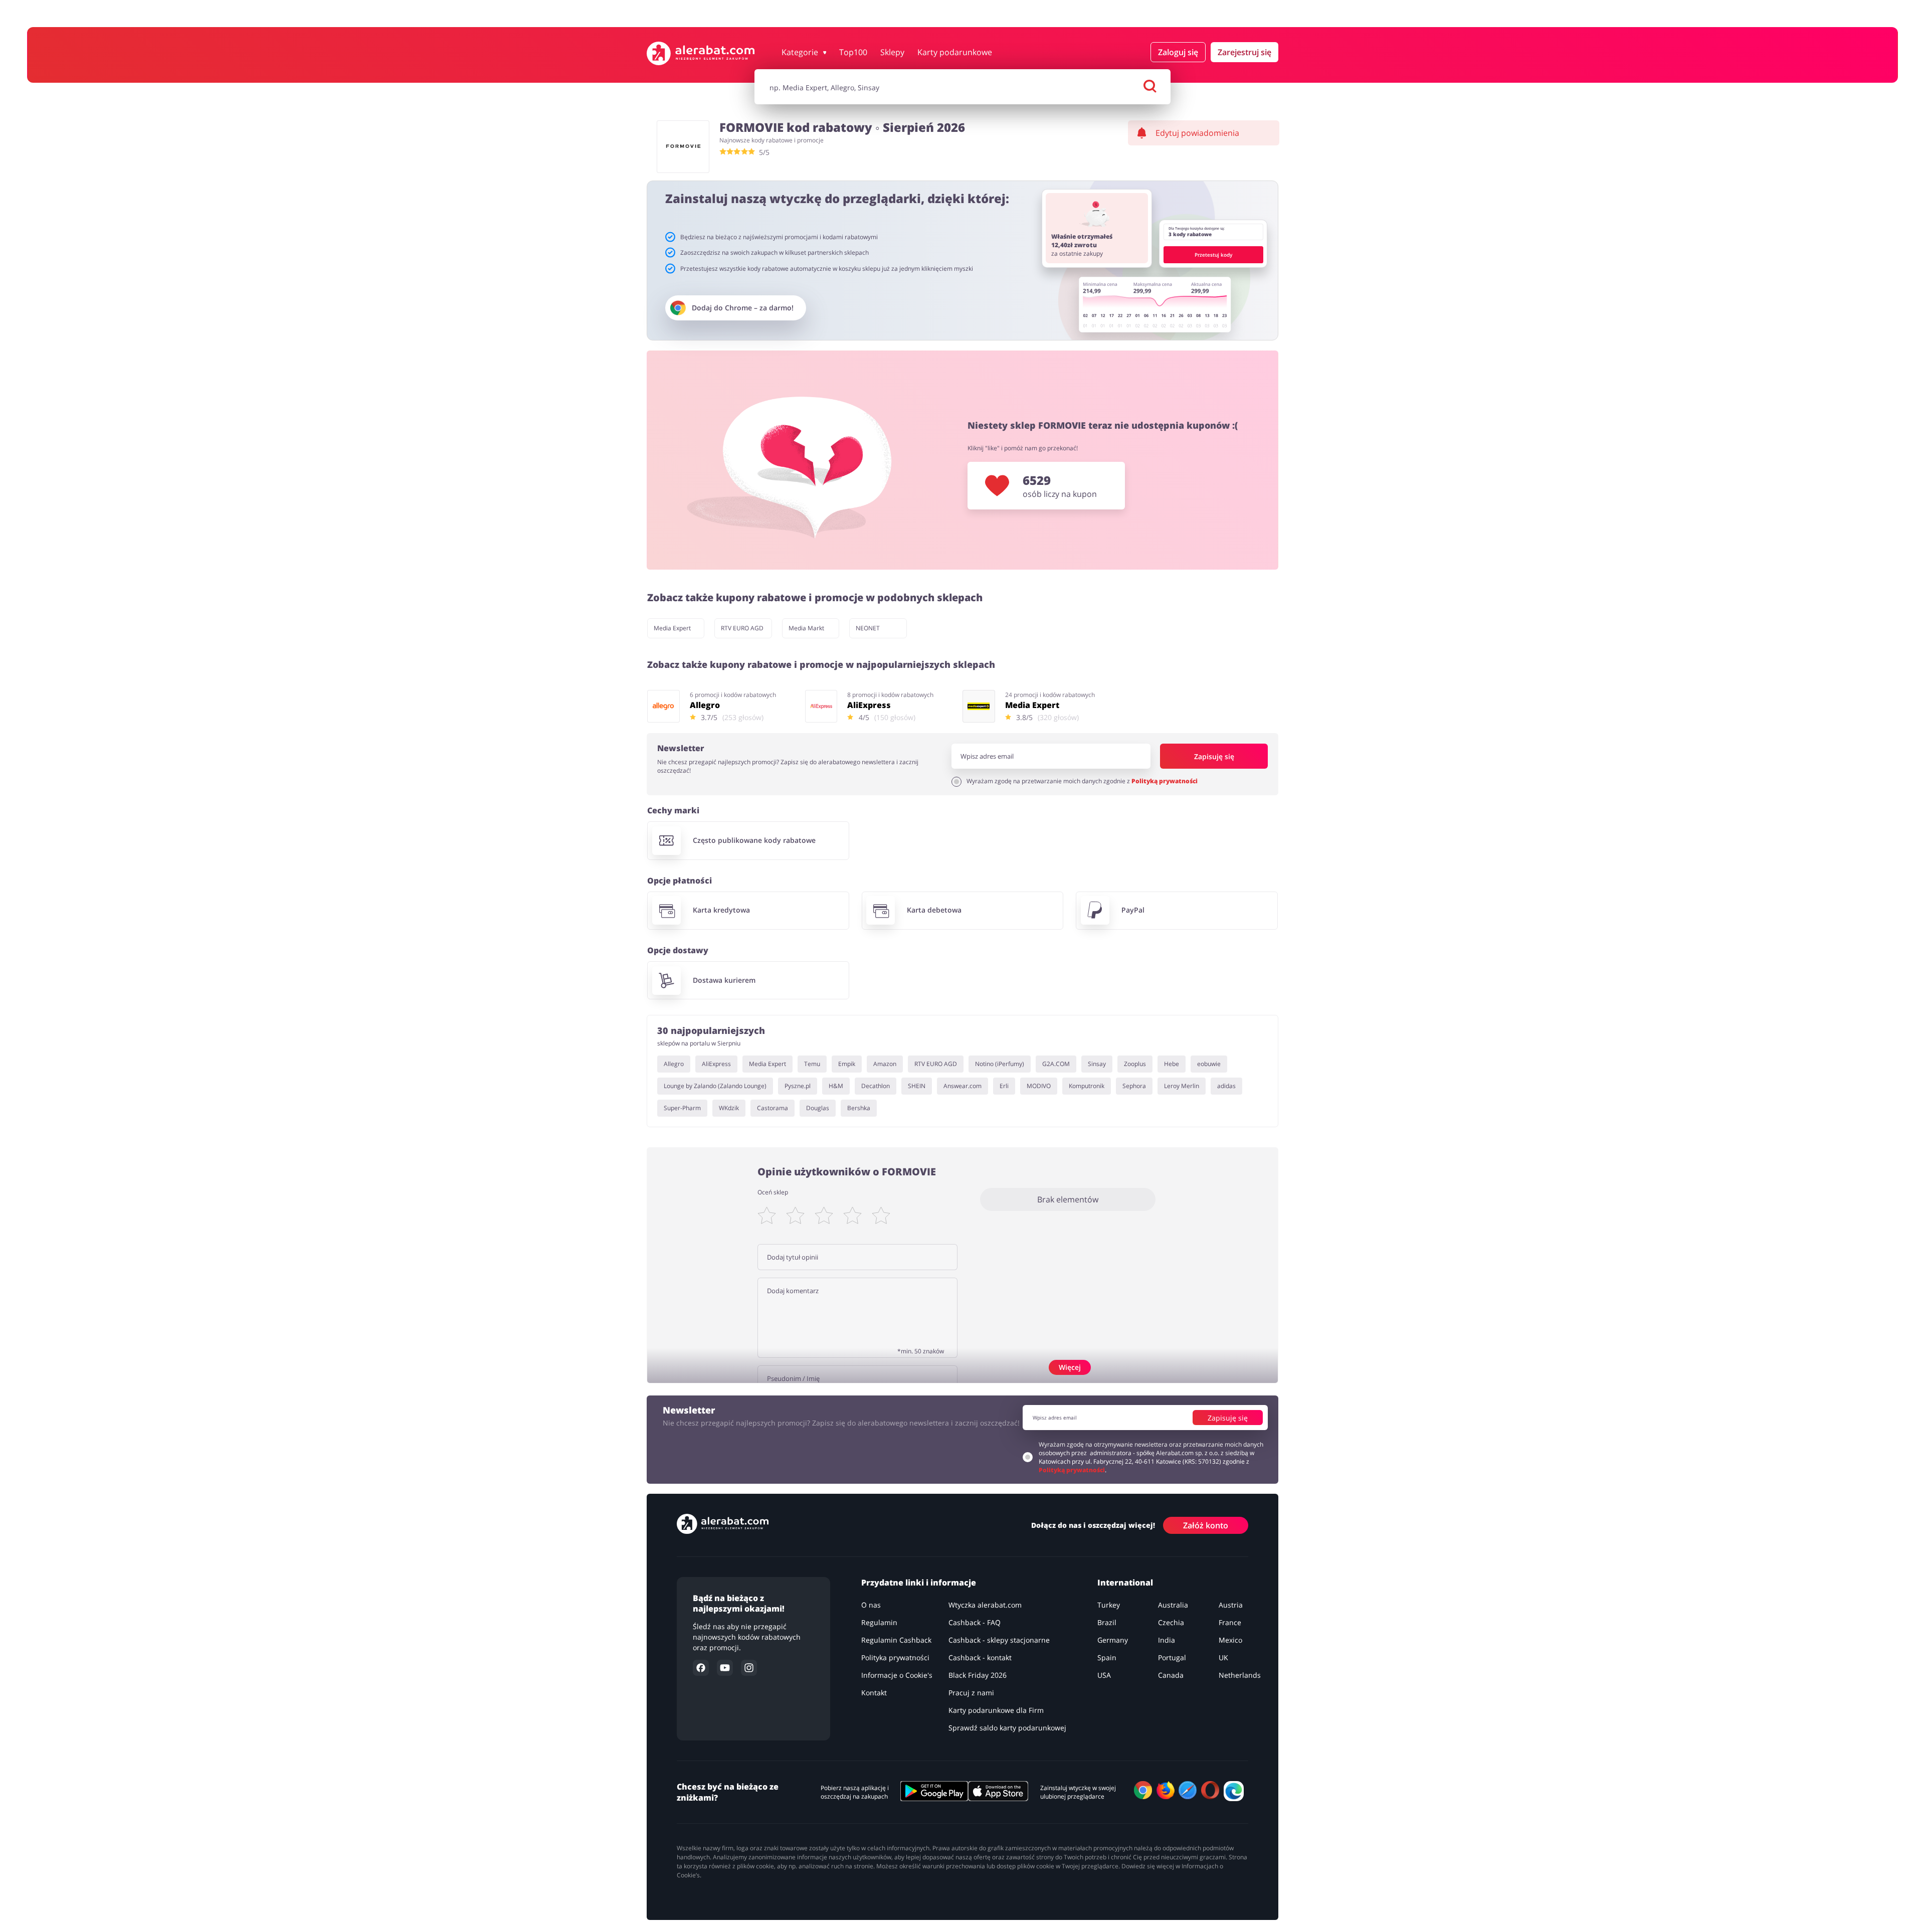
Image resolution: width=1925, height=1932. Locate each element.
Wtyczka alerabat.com (985, 1605)
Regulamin (879, 1622)
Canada (1171, 1675)
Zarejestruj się (1244, 52)
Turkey (1109, 1605)
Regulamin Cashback (896, 1640)
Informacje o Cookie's (897, 1675)
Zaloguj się (1178, 52)
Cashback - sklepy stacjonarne (999, 1640)
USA (1104, 1675)
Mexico (1230, 1640)
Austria (1231, 1605)
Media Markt (806, 628)
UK (1223, 1657)
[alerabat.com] (701, 53)
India (1167, 1640)
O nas (871, 1605)
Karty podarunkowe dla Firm (996, 1710)
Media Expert (672, 628)
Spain (1107, 1657)
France (1230, 1622)
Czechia (1171, 1622)
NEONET (868, 628)
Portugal (1172, 1657)
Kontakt (874, 1693)
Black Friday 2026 (978, 1675)
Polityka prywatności (895, 1657)
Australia (1173, 1605)
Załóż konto (1206, 1525)
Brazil (1107, 1622)
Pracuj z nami (971, 1693)
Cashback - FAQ (975, 1622)
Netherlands (1240, 1675)
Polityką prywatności (1165, 781)
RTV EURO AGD (742, 628)
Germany (1113, 1640)
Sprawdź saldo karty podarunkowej (1007, 1728)
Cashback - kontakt (980, 1657)
